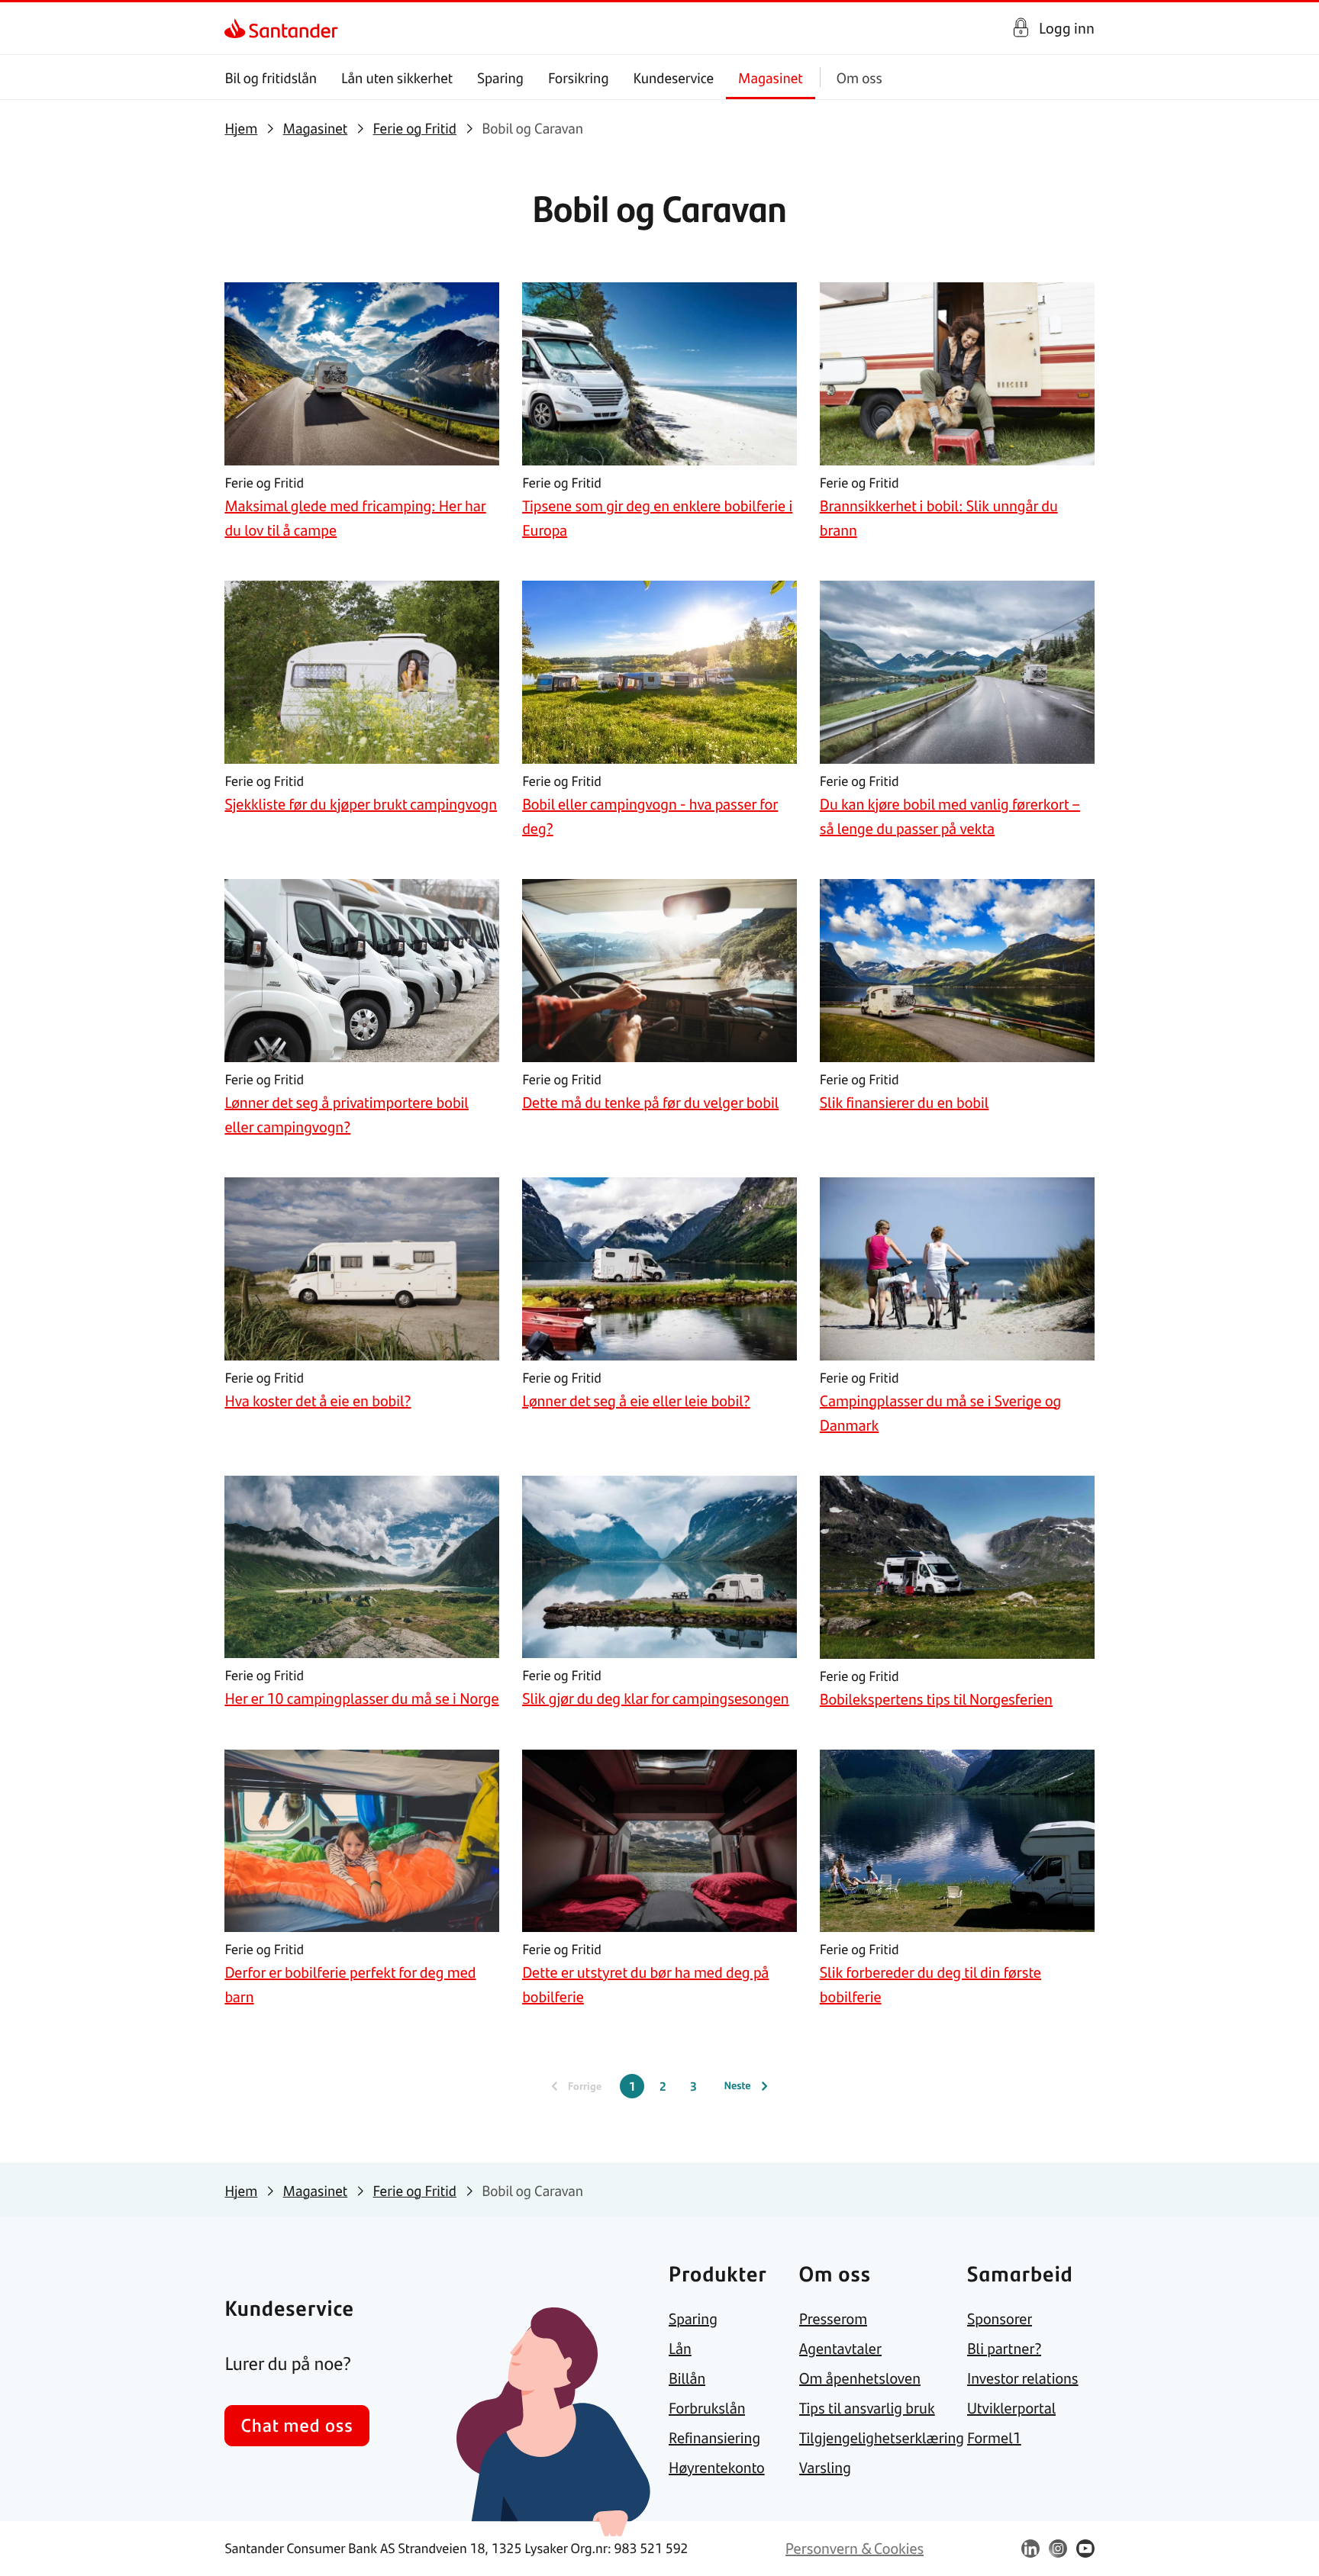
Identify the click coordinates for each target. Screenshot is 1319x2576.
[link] (238, 28)
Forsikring (579, 77)
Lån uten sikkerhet (397, 77)
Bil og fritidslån (271, 77)
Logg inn (1067, 28)
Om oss (859, 77)
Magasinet (771, 77)
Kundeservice (674, 77)
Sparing (500, 77)
